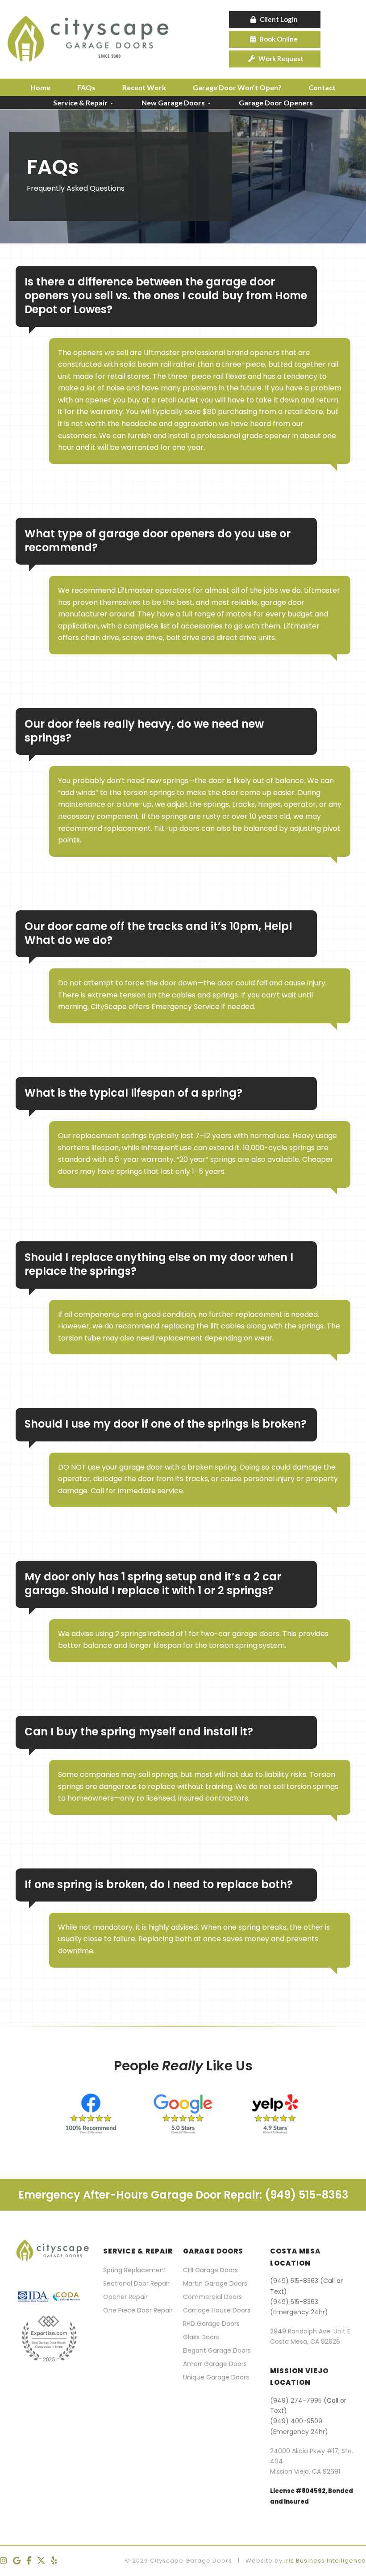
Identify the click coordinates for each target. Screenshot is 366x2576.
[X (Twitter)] (41, 2561)
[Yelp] (54, 2561)
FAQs (86, 87)
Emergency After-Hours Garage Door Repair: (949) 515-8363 (183, 2195)
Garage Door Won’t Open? (237, 87)
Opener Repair (125, 2297)
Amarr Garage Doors (215, 2364)
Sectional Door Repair (136, 2283)
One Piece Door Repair (138, 2310)
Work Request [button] (281, 59)
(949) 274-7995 (296, 2400)
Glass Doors (201, 2337)
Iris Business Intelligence (325, 2561)
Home (40, 87)
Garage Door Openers (276, 103)
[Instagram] (4, 2561)
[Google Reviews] (17, 2561)
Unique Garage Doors (216, 2377)
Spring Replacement (135, 2270)
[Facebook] (29, 2561)
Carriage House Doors (217, 2310)
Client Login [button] (279, 19)
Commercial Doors (212, 2297)
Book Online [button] (279, 39)
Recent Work (144, 87)
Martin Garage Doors (215, 2283)
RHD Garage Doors (211, 2324)
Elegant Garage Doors (217, 2350)
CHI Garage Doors (210, 2270)
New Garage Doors (173, 103)
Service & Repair (80, 103)
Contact (322, 87)
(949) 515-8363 (294, 2281)
